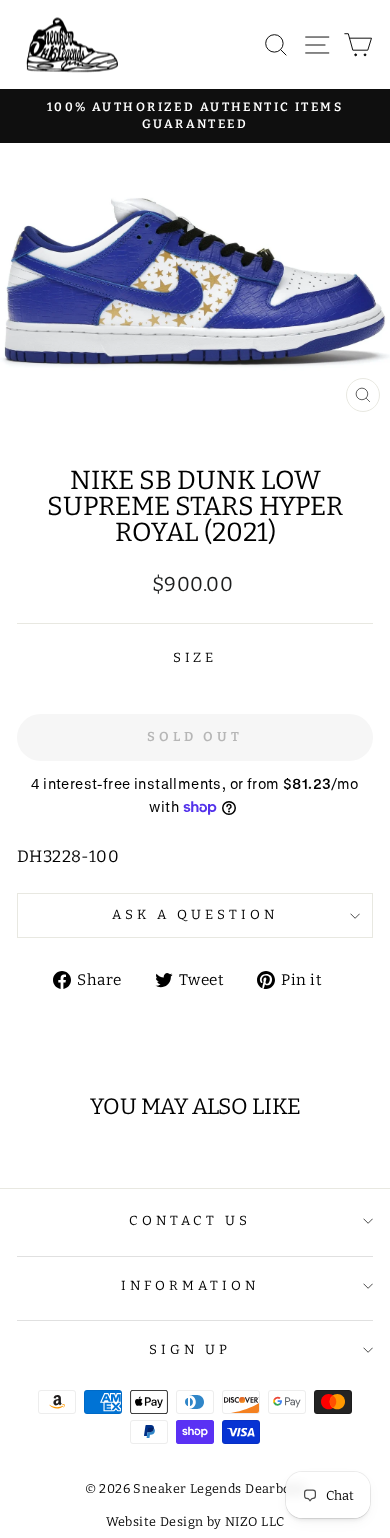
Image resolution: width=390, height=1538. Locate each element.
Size (195, 658)
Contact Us (190, 1221)
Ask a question (195, 915)
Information (190, 1286)
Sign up (190, 1350)
